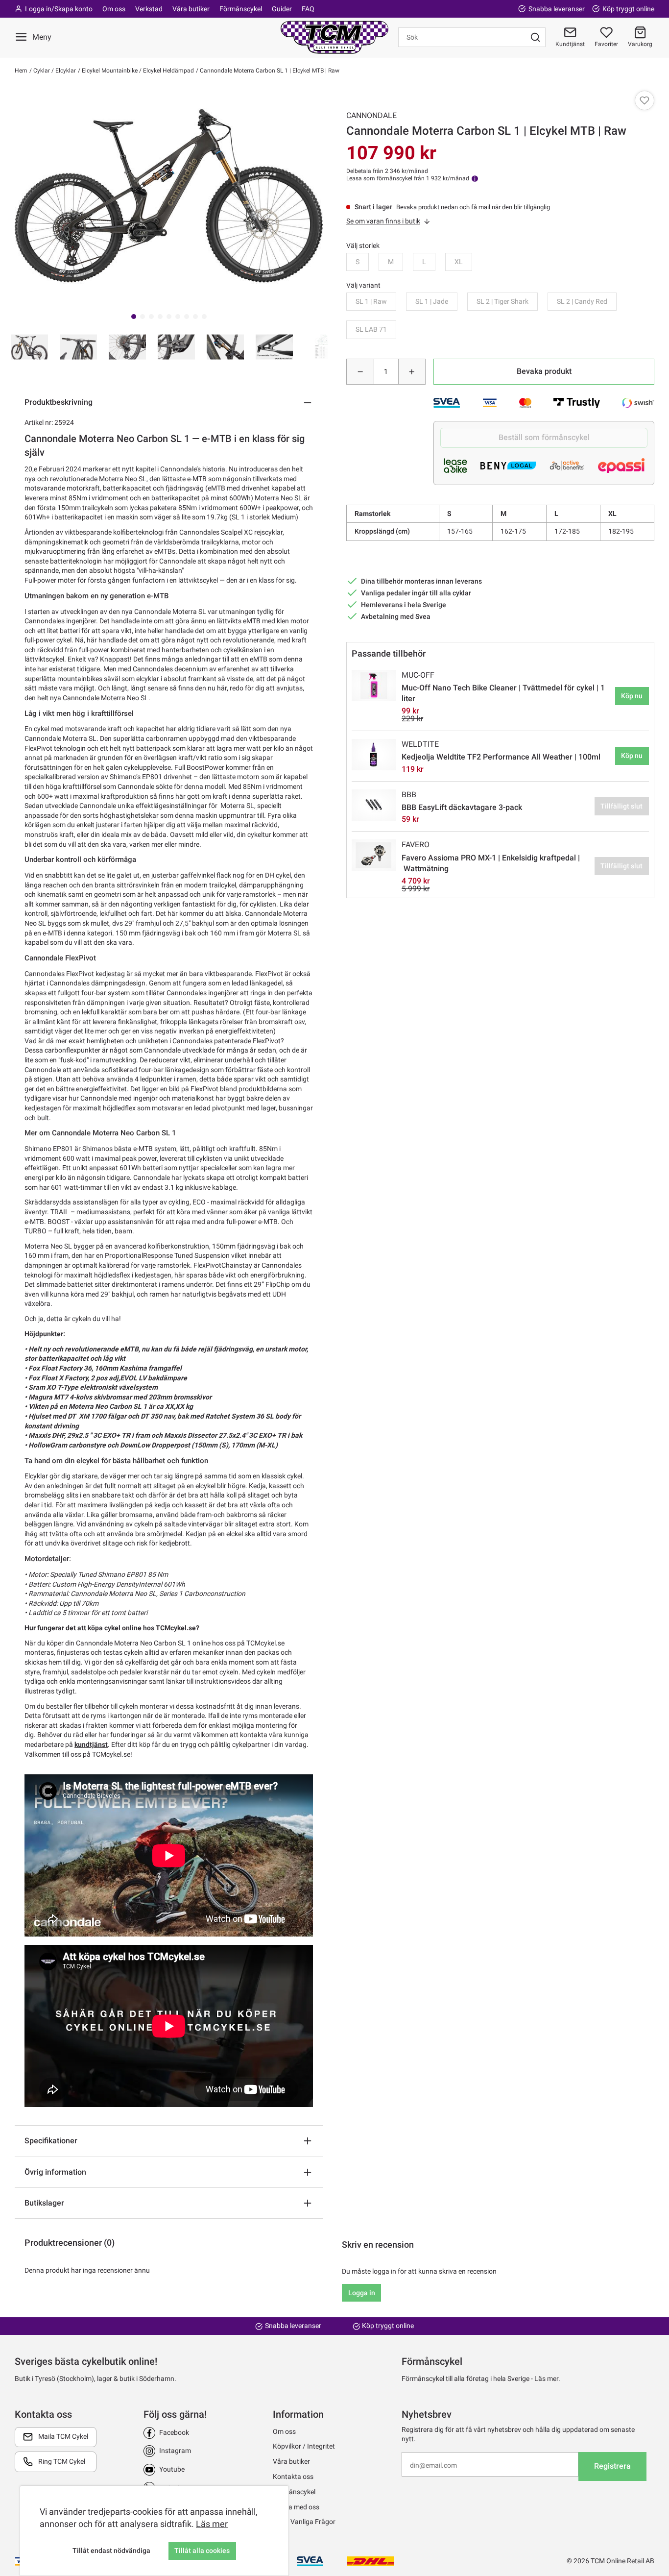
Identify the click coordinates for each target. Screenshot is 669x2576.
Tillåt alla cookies (202, 2551)
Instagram (175, 2451)
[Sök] (535, 37)
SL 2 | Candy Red (582, 301)
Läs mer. (547, 2379)
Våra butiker (191, 9)
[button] (640, 37)
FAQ (308, 9)
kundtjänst (91, 1744)
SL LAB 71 (371, 329)
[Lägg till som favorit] (645, 100)
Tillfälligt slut (621, 806)
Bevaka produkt (544, 371)
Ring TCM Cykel (62, 2461)
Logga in (362, 2293)
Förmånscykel (241, 9)
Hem (21, 71)
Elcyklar (65, 71)
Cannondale (371, 115)
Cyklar (41, 71)
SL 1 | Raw (371, 301)
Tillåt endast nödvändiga (111, 2551)
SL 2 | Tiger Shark (502, 301)
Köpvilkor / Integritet (304, 2446)
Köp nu (632, 696)
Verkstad (149, 9)
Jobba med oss (296, 2507)
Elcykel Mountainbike (109, 71)
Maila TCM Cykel (63, 2436)
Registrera (612, 2466)
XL (459, 262)
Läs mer (212, 2524)
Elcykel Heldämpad (168, 71)
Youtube (172, 2469)
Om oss (114, 9)
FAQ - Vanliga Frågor (304, 2522)
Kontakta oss (293, 2477)
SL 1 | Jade (432, 301)
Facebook (174, 2432)
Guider (282, 9)
